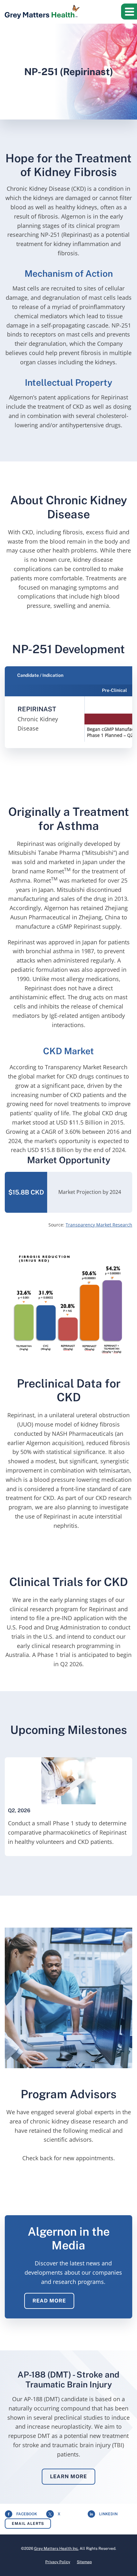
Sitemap (84, 2562)
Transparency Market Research (99, 1225)
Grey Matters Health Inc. (56, 2549)
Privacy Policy (58, 2562)
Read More (49, 2301)
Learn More (68, 2476)
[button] (129, 12)
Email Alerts (28, 2524)
